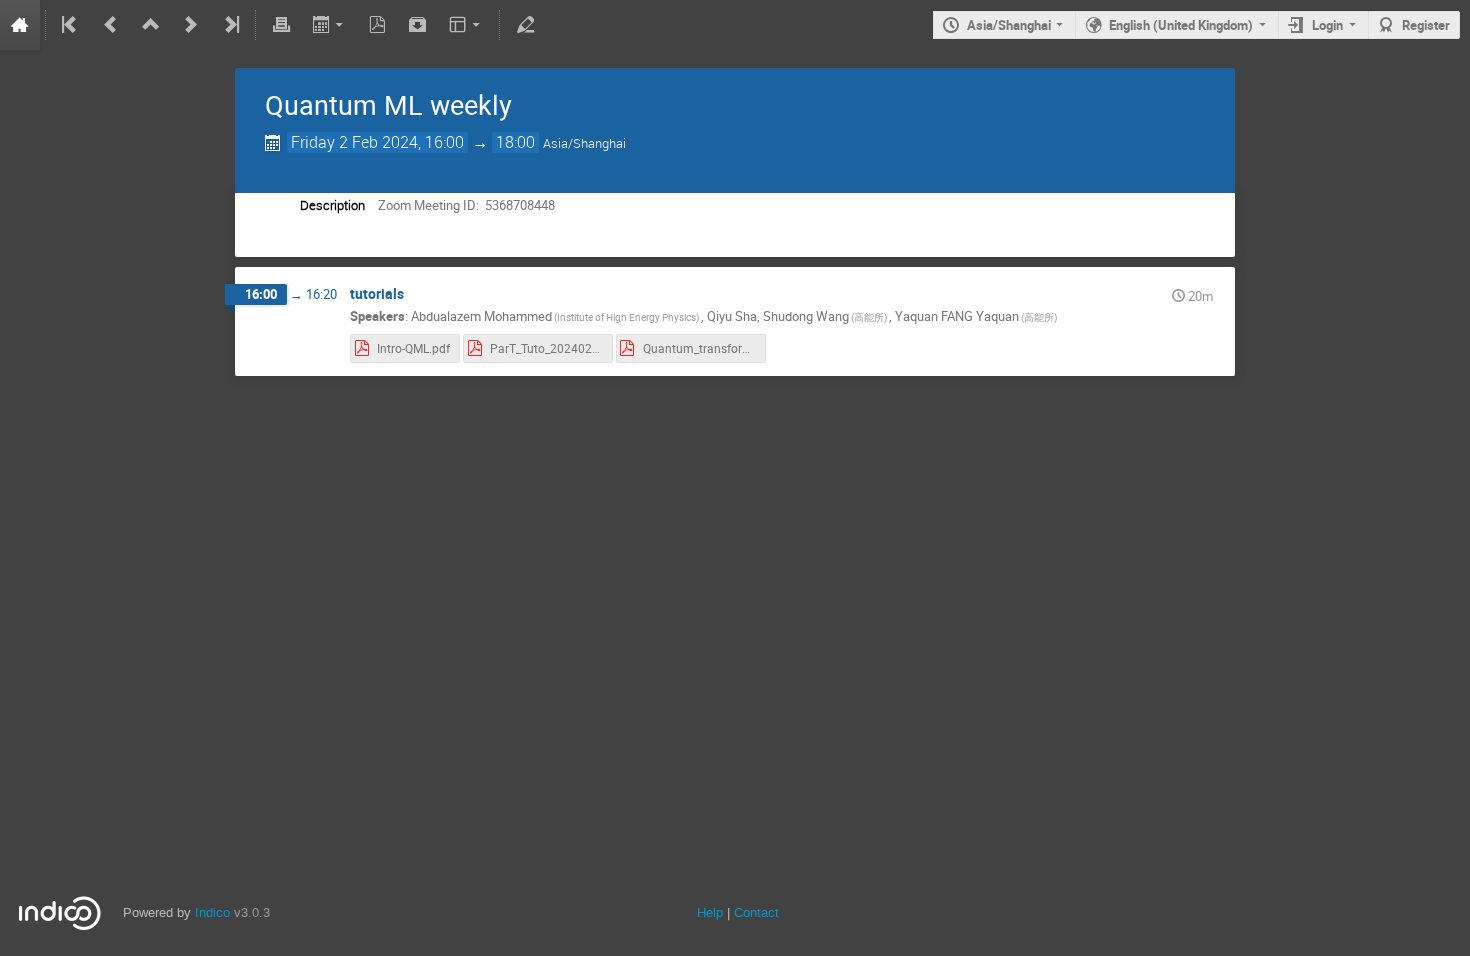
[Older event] (111, 25)
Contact (756, 912)
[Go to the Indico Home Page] (20, 25)
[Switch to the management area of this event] (525, 25)
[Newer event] (191, 25)
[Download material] (418, 25)
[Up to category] (151, 25)
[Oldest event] (71, 25)
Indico (212, 912)
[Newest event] (230, 25)
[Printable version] (281, 25)
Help (710, 912)
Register (1426, 25)
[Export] (329, 25)
